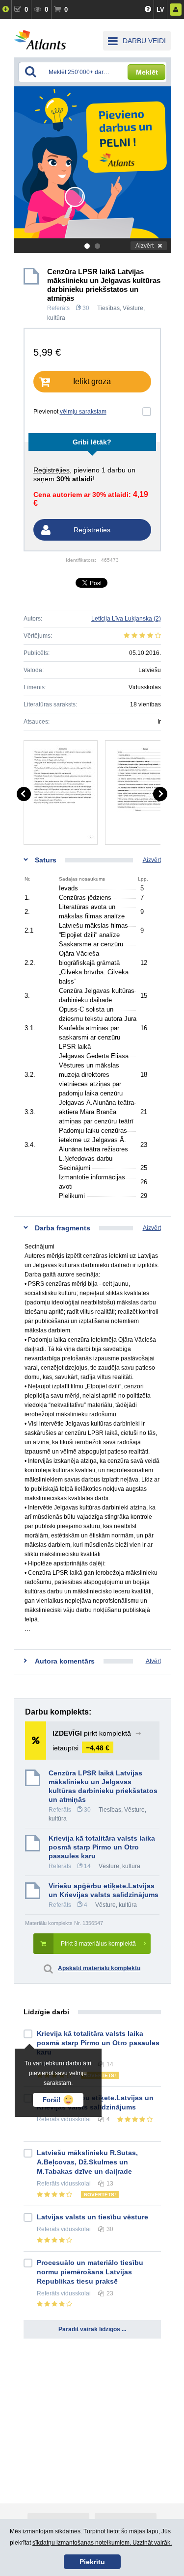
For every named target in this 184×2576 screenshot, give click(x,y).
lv (160, 10)
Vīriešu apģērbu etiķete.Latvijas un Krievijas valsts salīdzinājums (104, 1890)
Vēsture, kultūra (119, 1866)
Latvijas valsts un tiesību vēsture (92, 2217)
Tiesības (108, 308)
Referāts (58, 308)
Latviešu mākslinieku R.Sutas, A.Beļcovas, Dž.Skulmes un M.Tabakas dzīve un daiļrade (87, 2162)
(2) (126, 619)
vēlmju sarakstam (83, 412)
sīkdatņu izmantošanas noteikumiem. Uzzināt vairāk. (102, 2543)
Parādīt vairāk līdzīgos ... (92, 2329)
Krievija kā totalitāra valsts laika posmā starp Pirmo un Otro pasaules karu (102, 1847)
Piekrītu (92, 2562)
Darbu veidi (144, 41)
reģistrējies (52, 470)
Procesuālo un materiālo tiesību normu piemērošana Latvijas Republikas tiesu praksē (90, 2272)
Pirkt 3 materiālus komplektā (98, 1944)
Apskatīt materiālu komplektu (99, 1968)
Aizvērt (145, 246)
